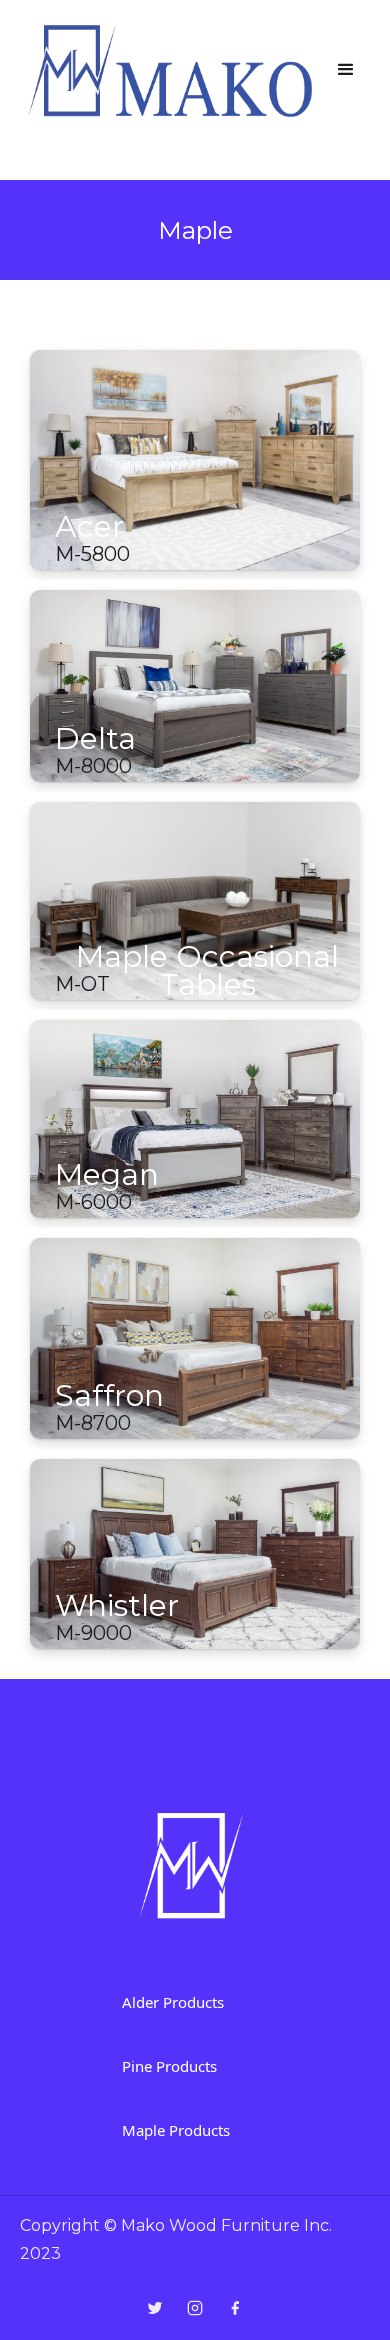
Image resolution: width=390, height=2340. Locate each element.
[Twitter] (155, 2308)
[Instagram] (195, 2308)
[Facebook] (235, 2308)
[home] (171, 70)
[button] (346, 70)
